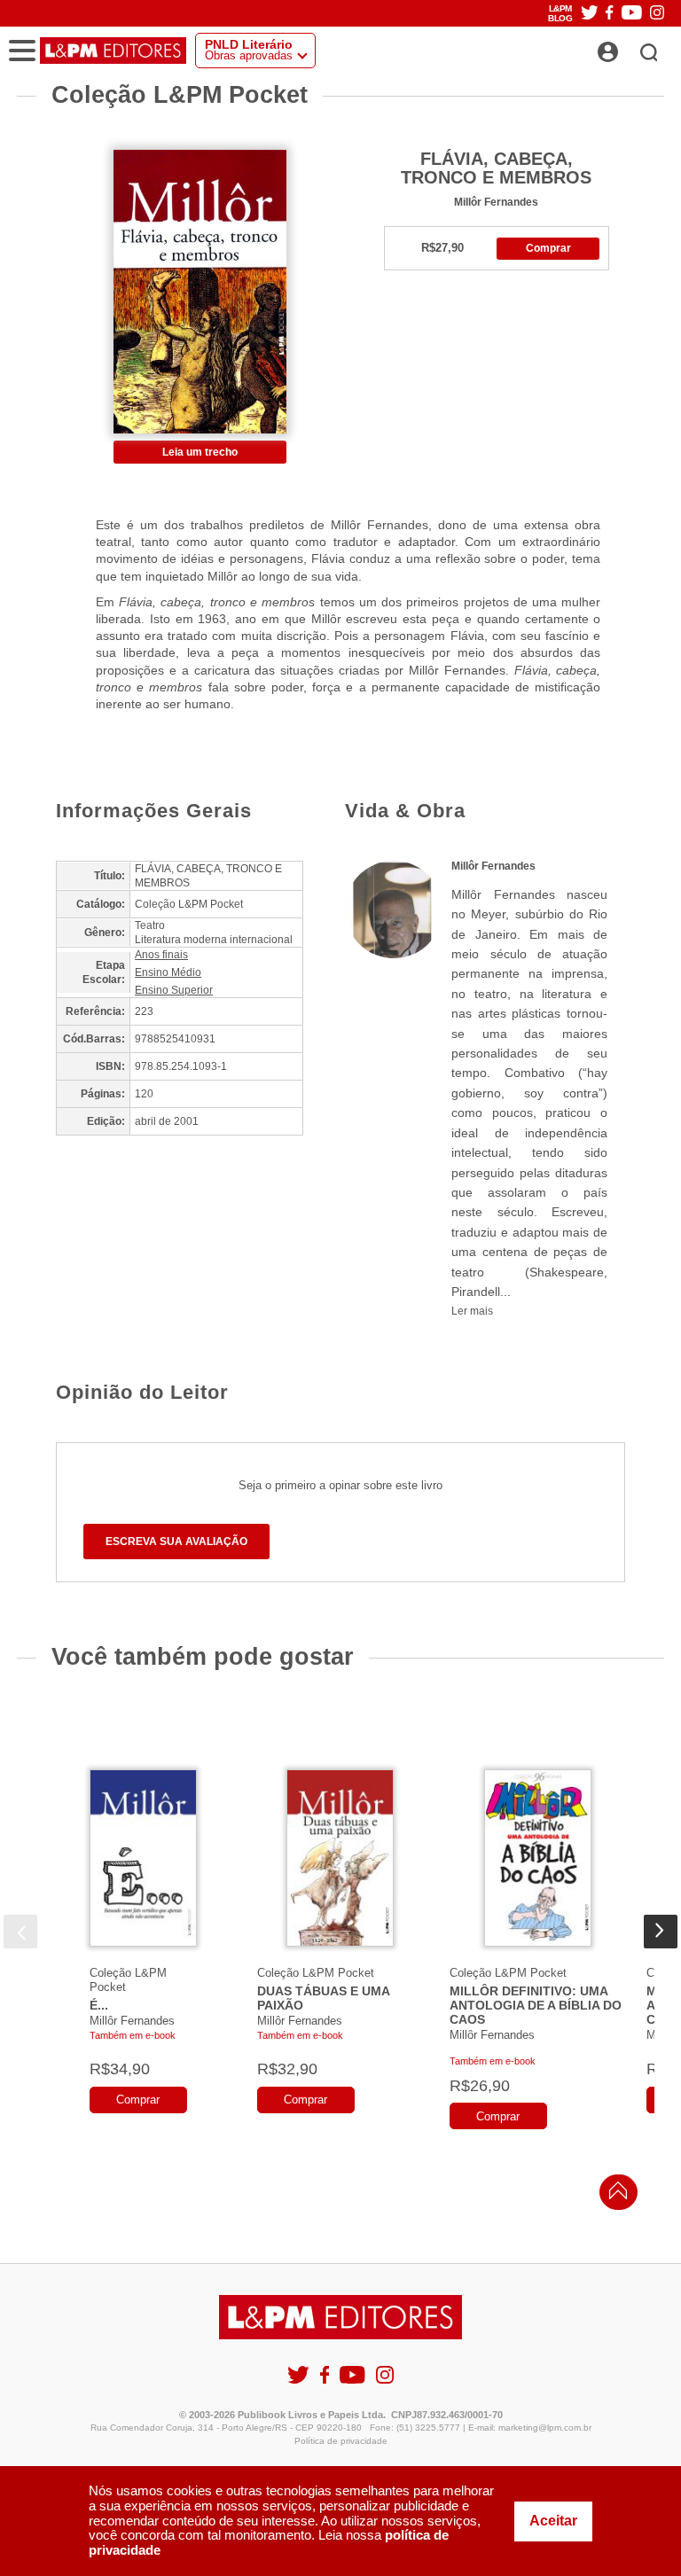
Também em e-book (133, 2035)
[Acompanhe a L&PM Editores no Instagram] (657, 14)
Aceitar (553, 2521)
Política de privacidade (341, 2441)
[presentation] (20, 1932)
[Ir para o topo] (614, 2195)
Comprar (548, 248)
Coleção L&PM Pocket (316, 1973)
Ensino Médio (168, 972)
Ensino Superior (174, 990)
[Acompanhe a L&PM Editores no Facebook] (609, 14)
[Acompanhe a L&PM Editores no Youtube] (632, 14)
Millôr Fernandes (496, 202)
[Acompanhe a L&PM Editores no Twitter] (590, 14)
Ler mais (472, 1311)
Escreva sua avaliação (176, 1542)
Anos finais (161, 955)
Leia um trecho (200, 452)
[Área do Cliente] (627, 47)
